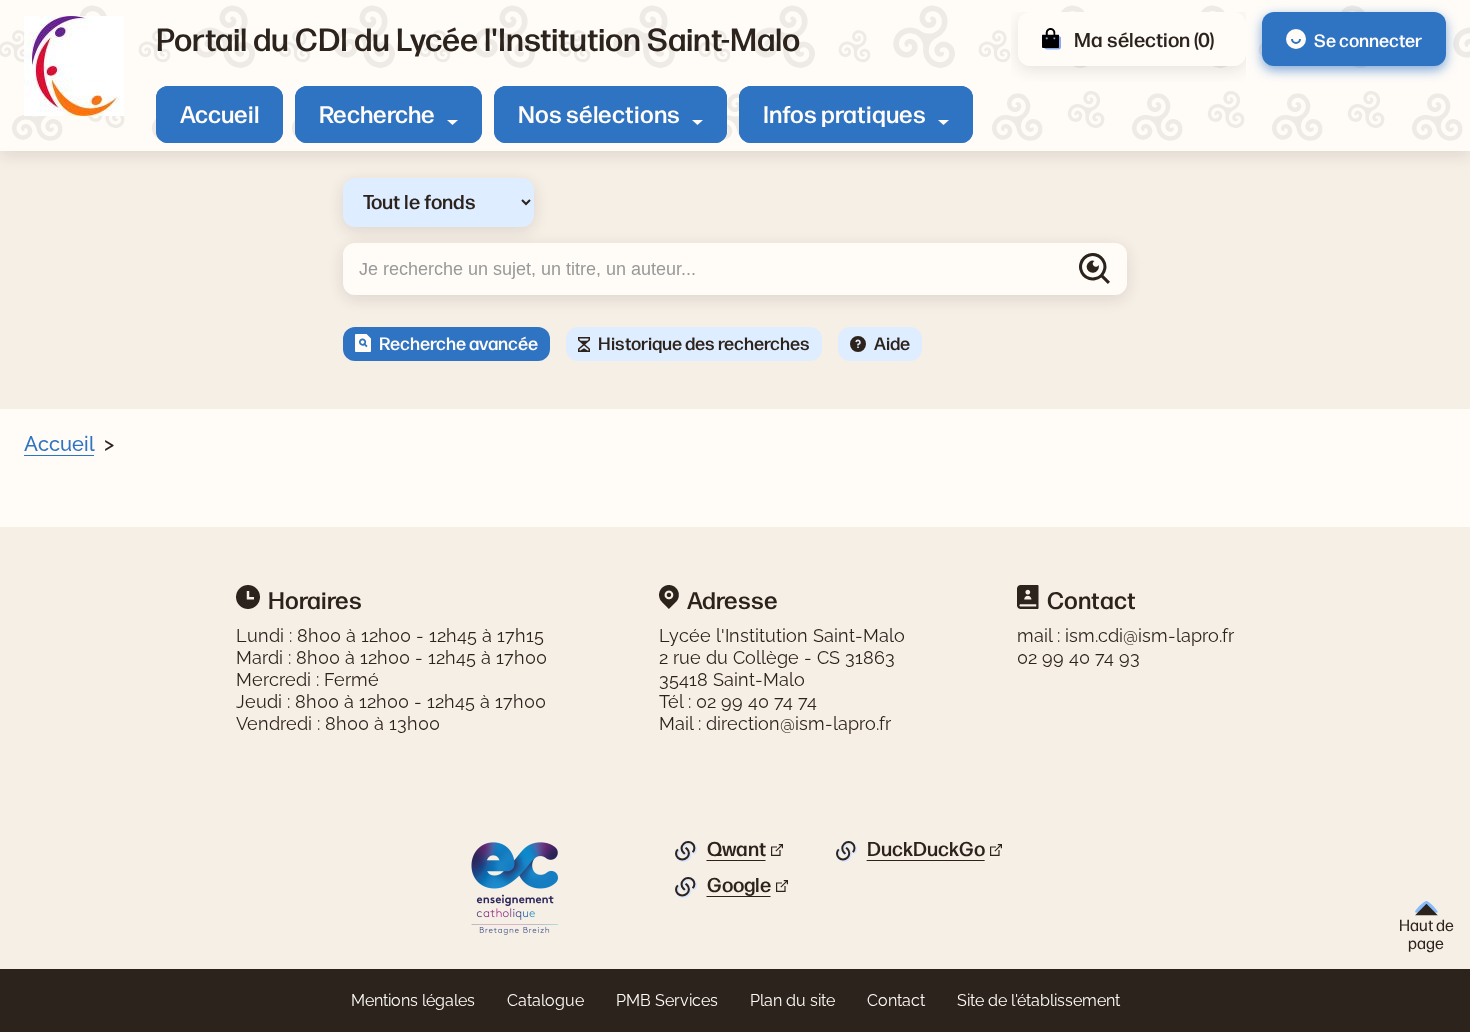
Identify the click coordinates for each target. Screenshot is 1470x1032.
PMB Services (667, 1000)
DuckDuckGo (926, 849)
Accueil (219, 113)
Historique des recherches (704, 342)
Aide (892, 342)
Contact (896, 1000)
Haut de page (1426, 933)
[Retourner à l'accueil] (74, 66)
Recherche (377, 113)
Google (739, 885)
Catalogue (545, 1000)
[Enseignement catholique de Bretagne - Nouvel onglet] (515, 887)
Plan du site (792, 1000)
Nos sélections (599, 113)
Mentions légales (413, 1000)
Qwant (736, 849)
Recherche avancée (458, 342)
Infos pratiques (844, 113)
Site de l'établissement (1038, 1000)
